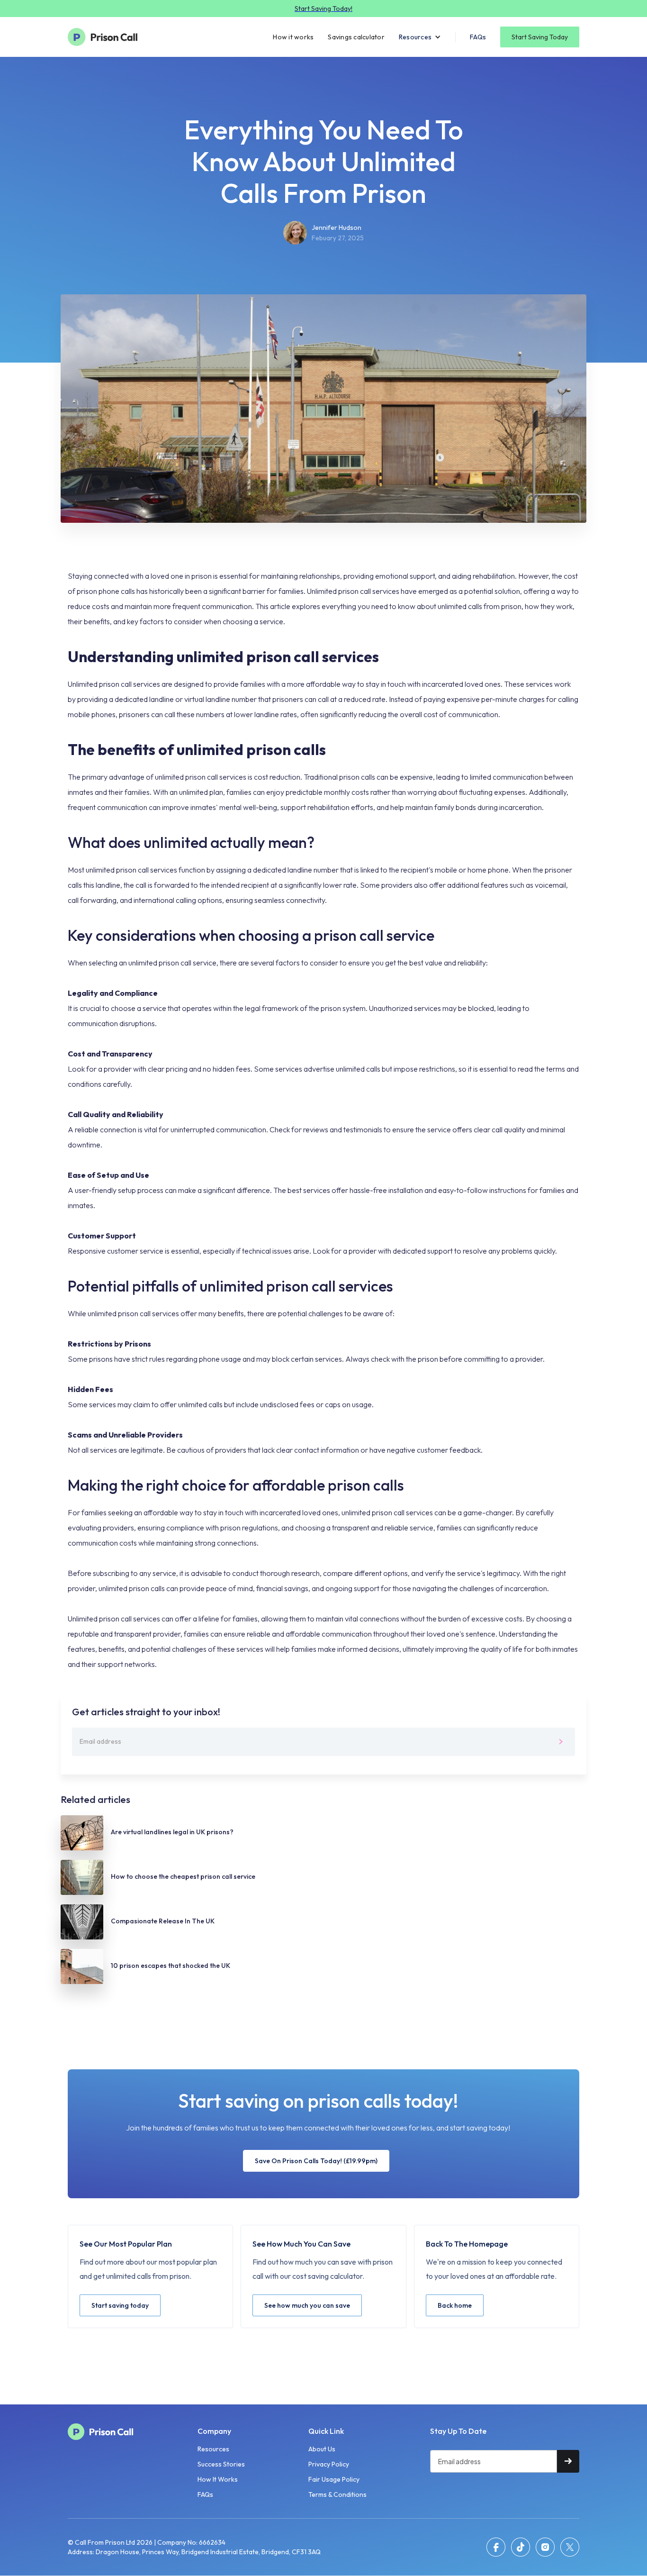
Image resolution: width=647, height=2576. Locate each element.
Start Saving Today (540, 37)
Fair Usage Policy (334, 2479)
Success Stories (221, 2464)
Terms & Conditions (337, 2494)
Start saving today (120, 2305)
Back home (455, 2305)
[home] (108, 37)
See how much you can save (307, 2305)
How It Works (218, 2479)
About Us (322, 2449)
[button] (420, 37)
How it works (293, 37)
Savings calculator (356, 37)
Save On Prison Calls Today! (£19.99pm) (316, 2161)
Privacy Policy (329, 2464)
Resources (213, 2449)
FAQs (478, 37)
